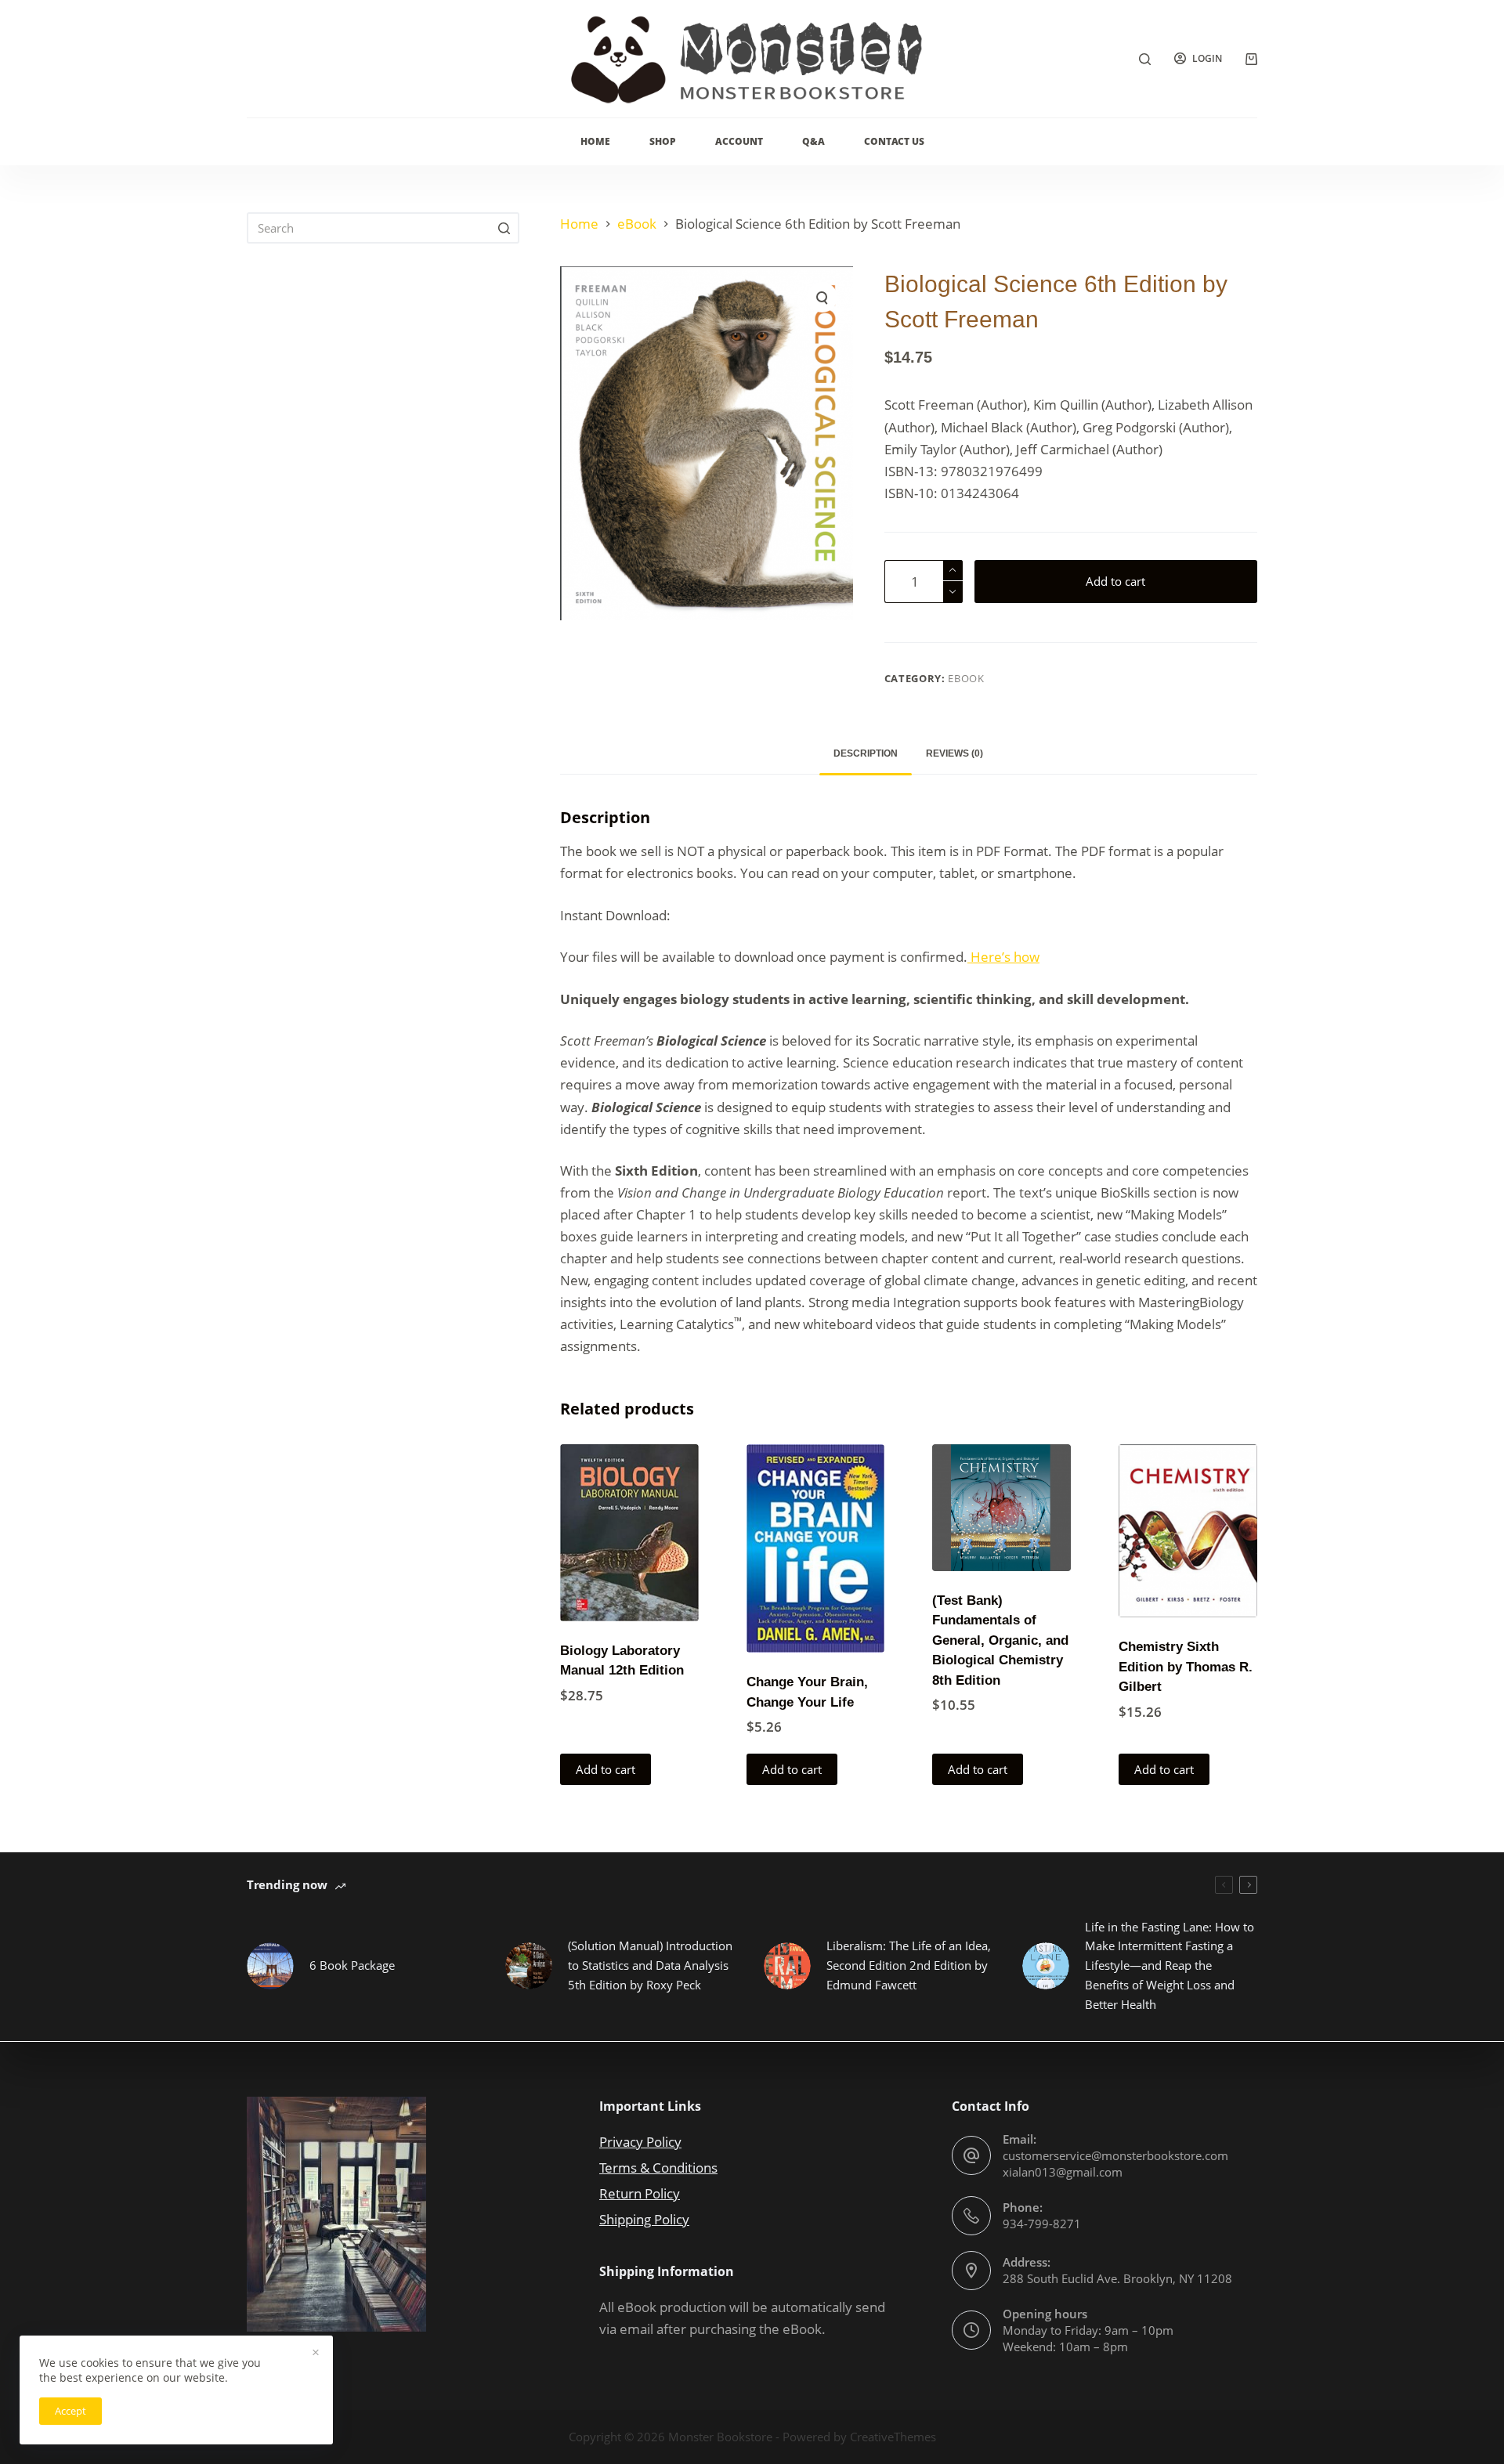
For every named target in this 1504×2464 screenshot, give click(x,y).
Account (739, 141)
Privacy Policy (640, 2142)
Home (595, 141)
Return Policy (640, 2193)
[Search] (1145, 59)
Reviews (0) (954, 753)
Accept (70, 2411)
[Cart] (1251, 59)
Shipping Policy (644, 2219)
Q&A (813, 141)
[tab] (866, 754)
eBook (966, 678)
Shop (663, 141)
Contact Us (894, 141)
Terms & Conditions (658, 2168)
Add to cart (1115, 581)
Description (866, 753)
